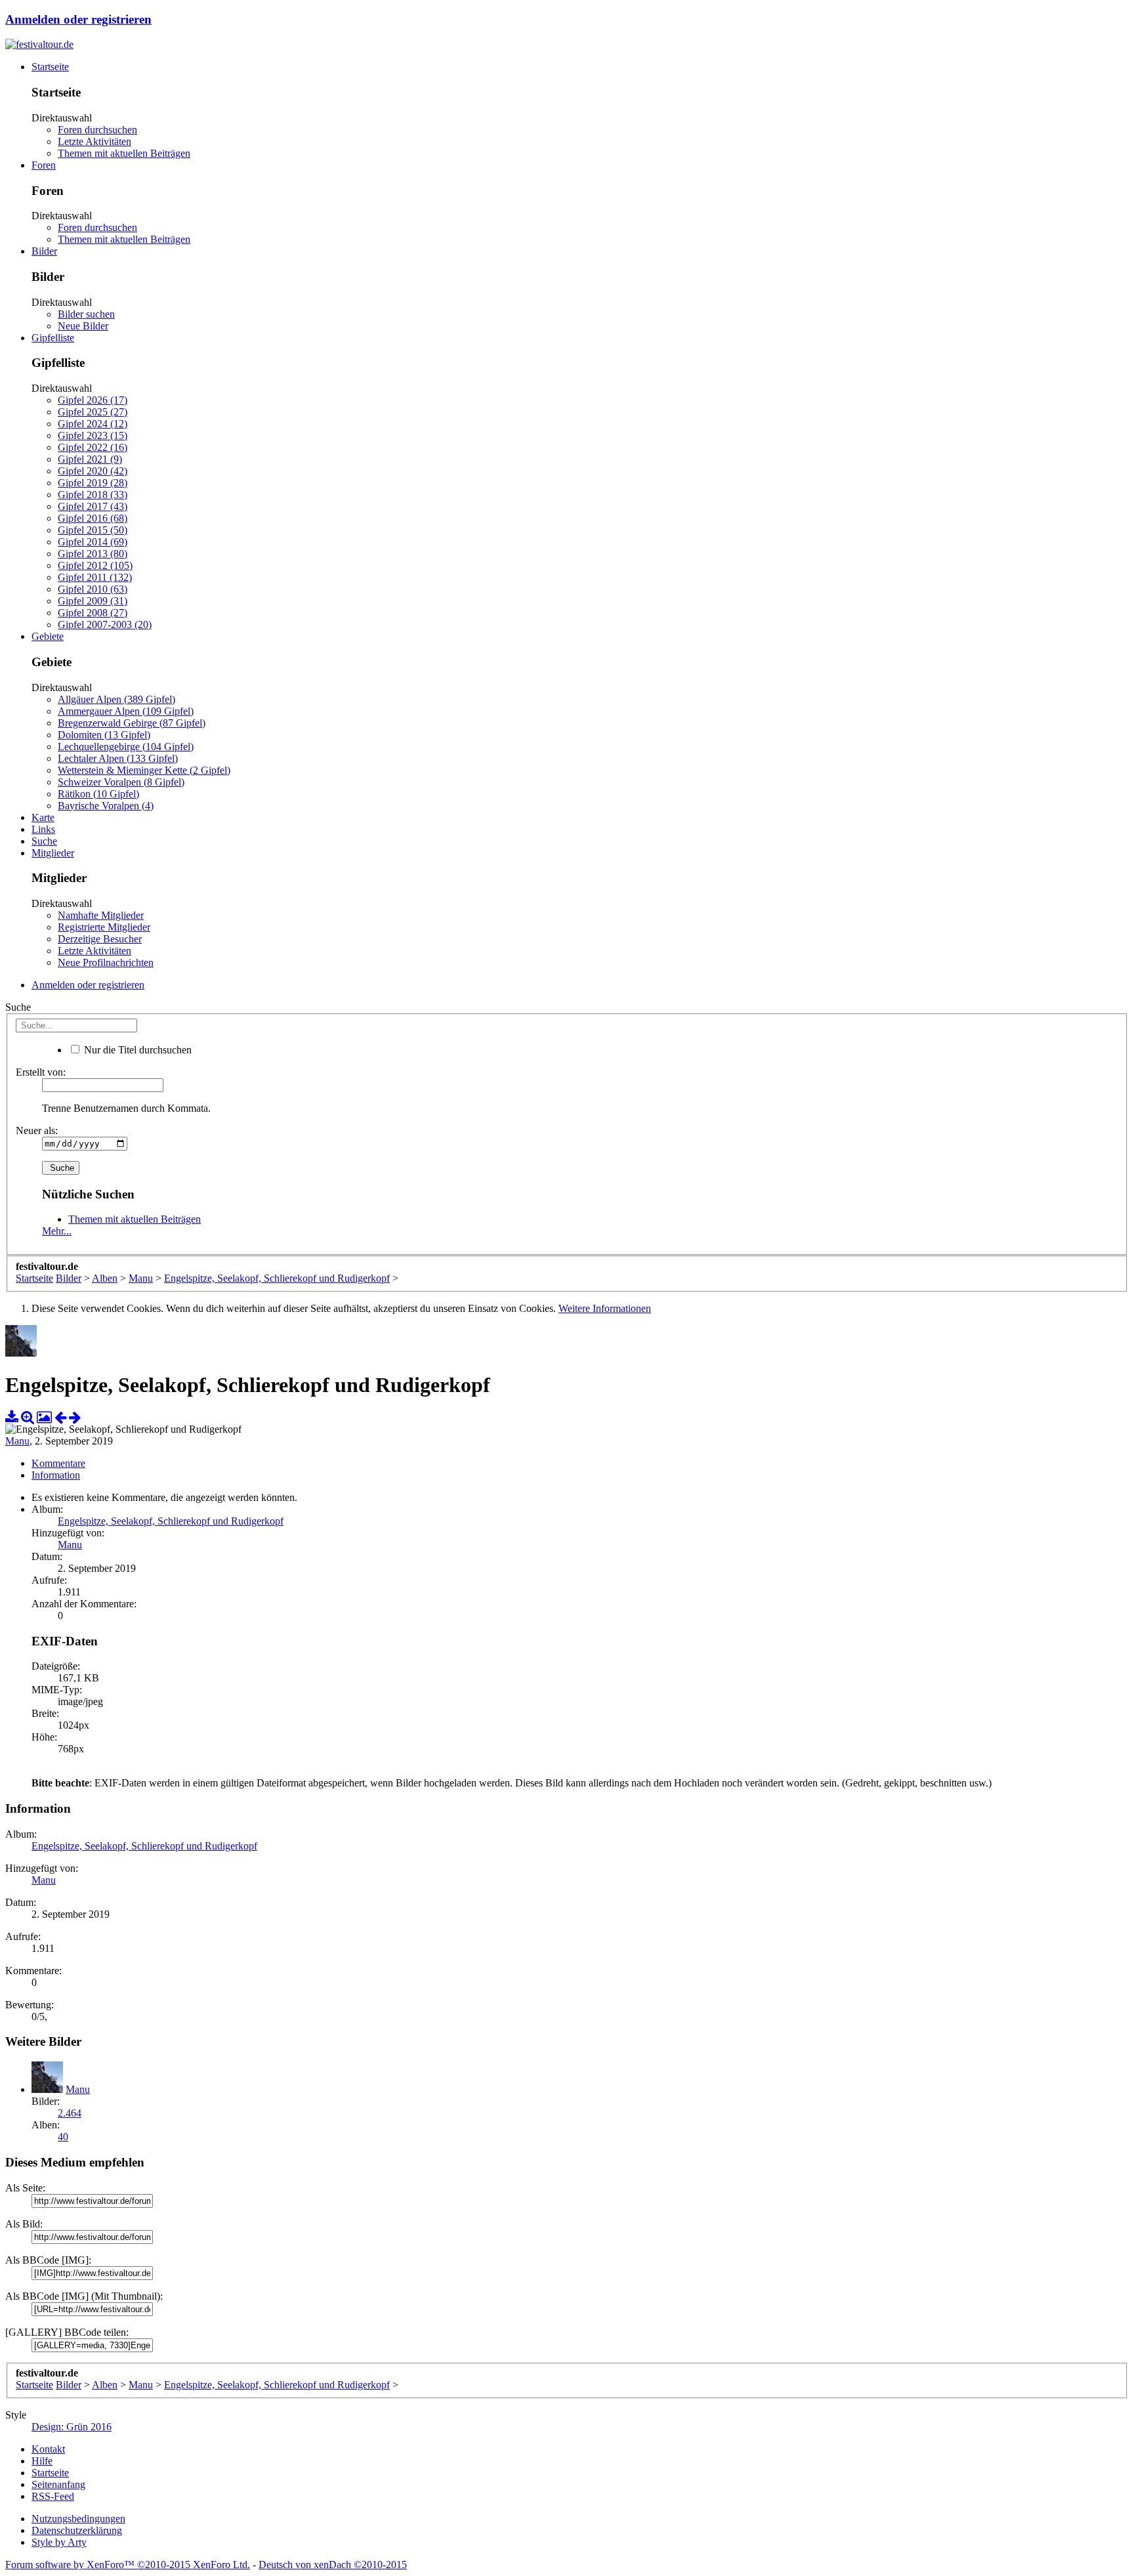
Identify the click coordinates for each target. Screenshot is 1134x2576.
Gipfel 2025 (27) (93, 412)
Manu (17, 1441)
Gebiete (48, 636)
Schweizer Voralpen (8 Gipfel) (121, 782)
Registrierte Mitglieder (104, 927)
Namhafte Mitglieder (101, 915)
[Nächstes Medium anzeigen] (75, 1417)
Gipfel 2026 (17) (93, 400)
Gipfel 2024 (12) (93, 424)
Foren (44, 165)
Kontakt (48, 2449)
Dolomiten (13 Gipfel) (104, 735)
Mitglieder (53, 853)
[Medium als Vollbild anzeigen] (28, 1417)
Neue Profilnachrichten (106, 962)
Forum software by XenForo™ (128, 2565)
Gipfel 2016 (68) (93, 518)
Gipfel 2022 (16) (93, 447)
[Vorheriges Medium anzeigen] (60, 1417)
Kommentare (58, 1463)
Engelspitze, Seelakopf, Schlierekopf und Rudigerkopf (171, 1521)
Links (43, 829)
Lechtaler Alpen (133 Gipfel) (118, 758)
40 (63, 2137)
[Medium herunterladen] (12, 1417)
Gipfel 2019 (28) (93, 483)
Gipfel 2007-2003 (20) (105, 624)
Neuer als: (37, 1130)
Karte (43, 817)
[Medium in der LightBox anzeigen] (44, 1417)
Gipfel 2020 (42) (93, 471)
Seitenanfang (58, 2484)
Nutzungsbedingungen (78, 2519)
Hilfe (42, 2461)
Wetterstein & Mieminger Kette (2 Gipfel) (144, 770)
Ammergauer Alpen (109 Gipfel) (126, 711)
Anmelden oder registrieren (78, 19)
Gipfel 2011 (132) (95, 577)
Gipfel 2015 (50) (93, 530)
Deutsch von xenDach (333, 2565)
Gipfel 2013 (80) (93, 554)
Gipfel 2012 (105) (95, 565)
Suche (44, 841)
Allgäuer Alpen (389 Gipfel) (116, 699)
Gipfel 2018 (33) (93, 495)
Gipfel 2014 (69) (93, 542)
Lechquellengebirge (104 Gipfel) (126, 747)
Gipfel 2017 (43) (93, 506)
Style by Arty (59, 2542)
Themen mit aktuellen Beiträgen (124, 153)
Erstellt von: (41, 1072)
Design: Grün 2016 (72, 2427)
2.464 (70, 2113)
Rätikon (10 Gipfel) (98, 794)
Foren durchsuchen (97, 130)
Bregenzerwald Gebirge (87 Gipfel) (132, 723)
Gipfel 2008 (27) (93, 613)
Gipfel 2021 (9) (90, 459)
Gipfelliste (53, 338)
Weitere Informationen (605, 1308)
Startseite (50, 67)
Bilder (44, 251)
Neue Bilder (83, 326)
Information (56, 1475)
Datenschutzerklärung (77, 2530)
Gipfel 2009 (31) (93, 601)
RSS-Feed (53, 2496)
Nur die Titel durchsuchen (136, 1050)
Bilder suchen (86, 314)
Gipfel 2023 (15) (93, 435)
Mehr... (57, 1231)
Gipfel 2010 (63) (93, 589)
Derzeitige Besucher (100, 939)
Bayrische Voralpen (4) (106, 806)
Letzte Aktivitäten (94, 141)
